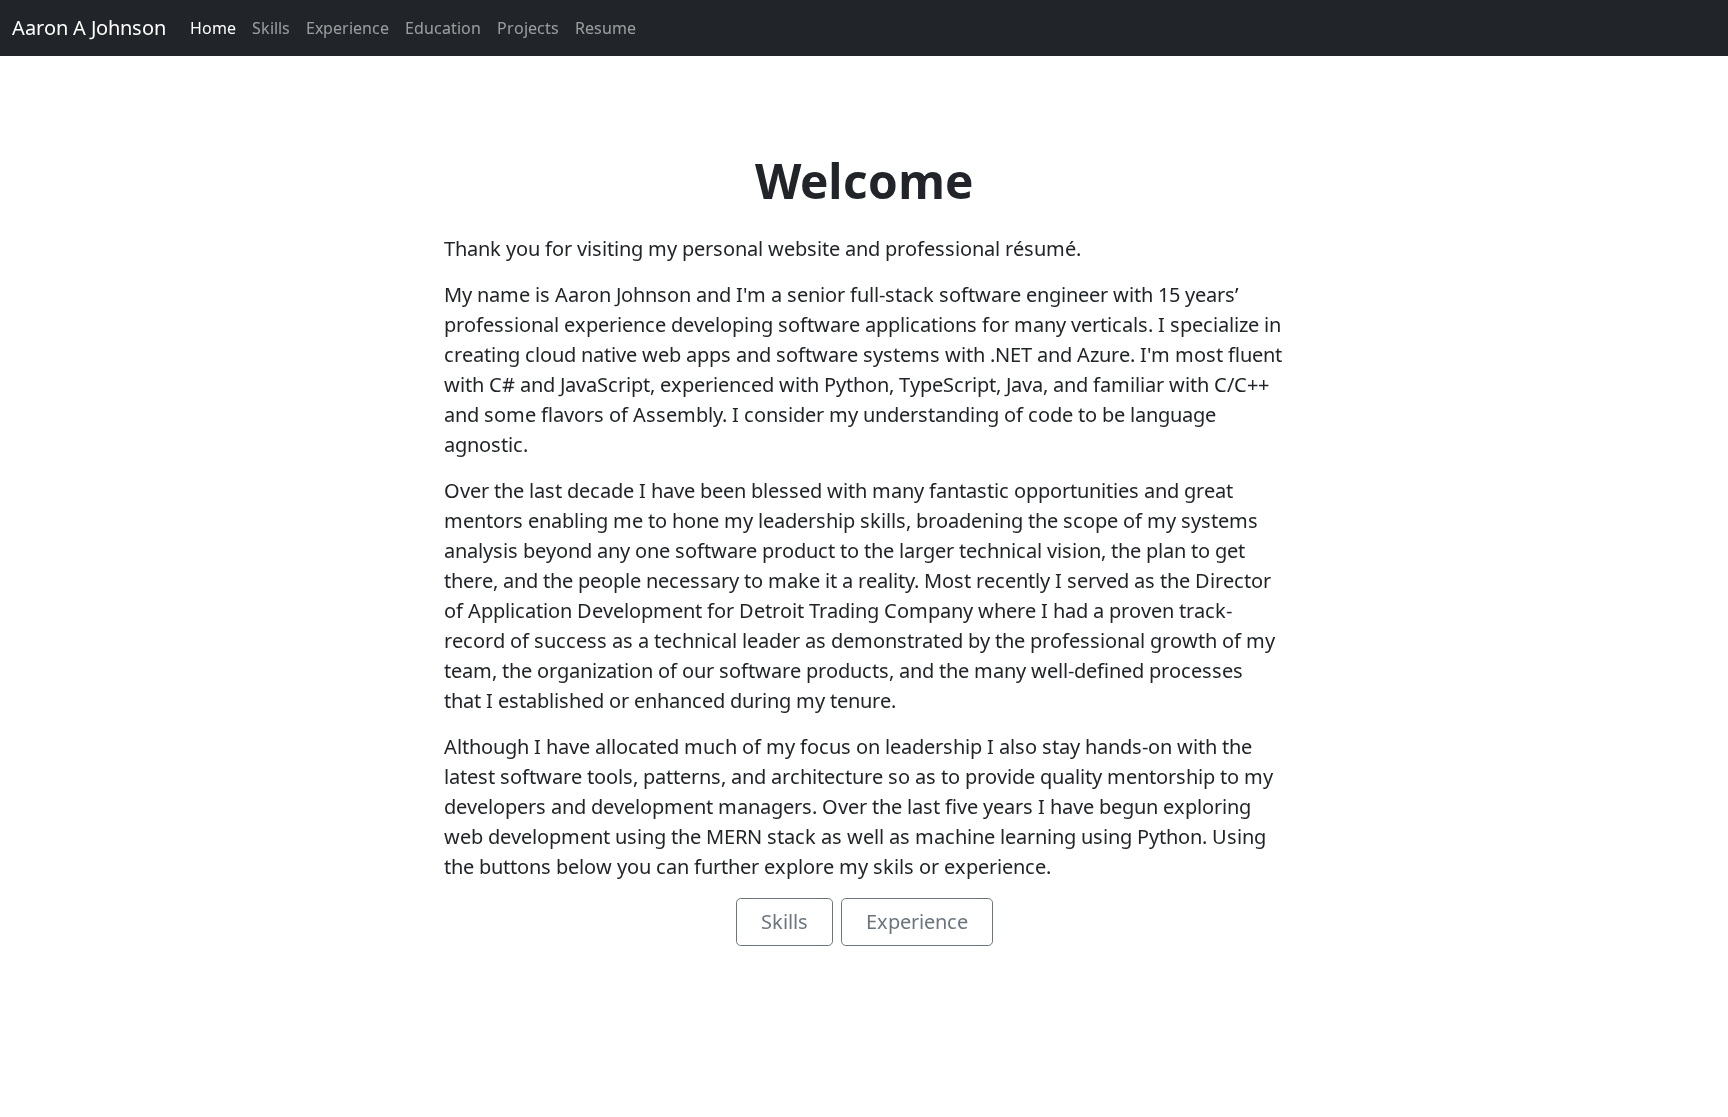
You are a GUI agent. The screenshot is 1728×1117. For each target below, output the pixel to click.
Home (213, 28)
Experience (347, 28)
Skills (271, 28)
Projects (528, 28)
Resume (605, 28)
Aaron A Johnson (89, 27)
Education (443, 28)
